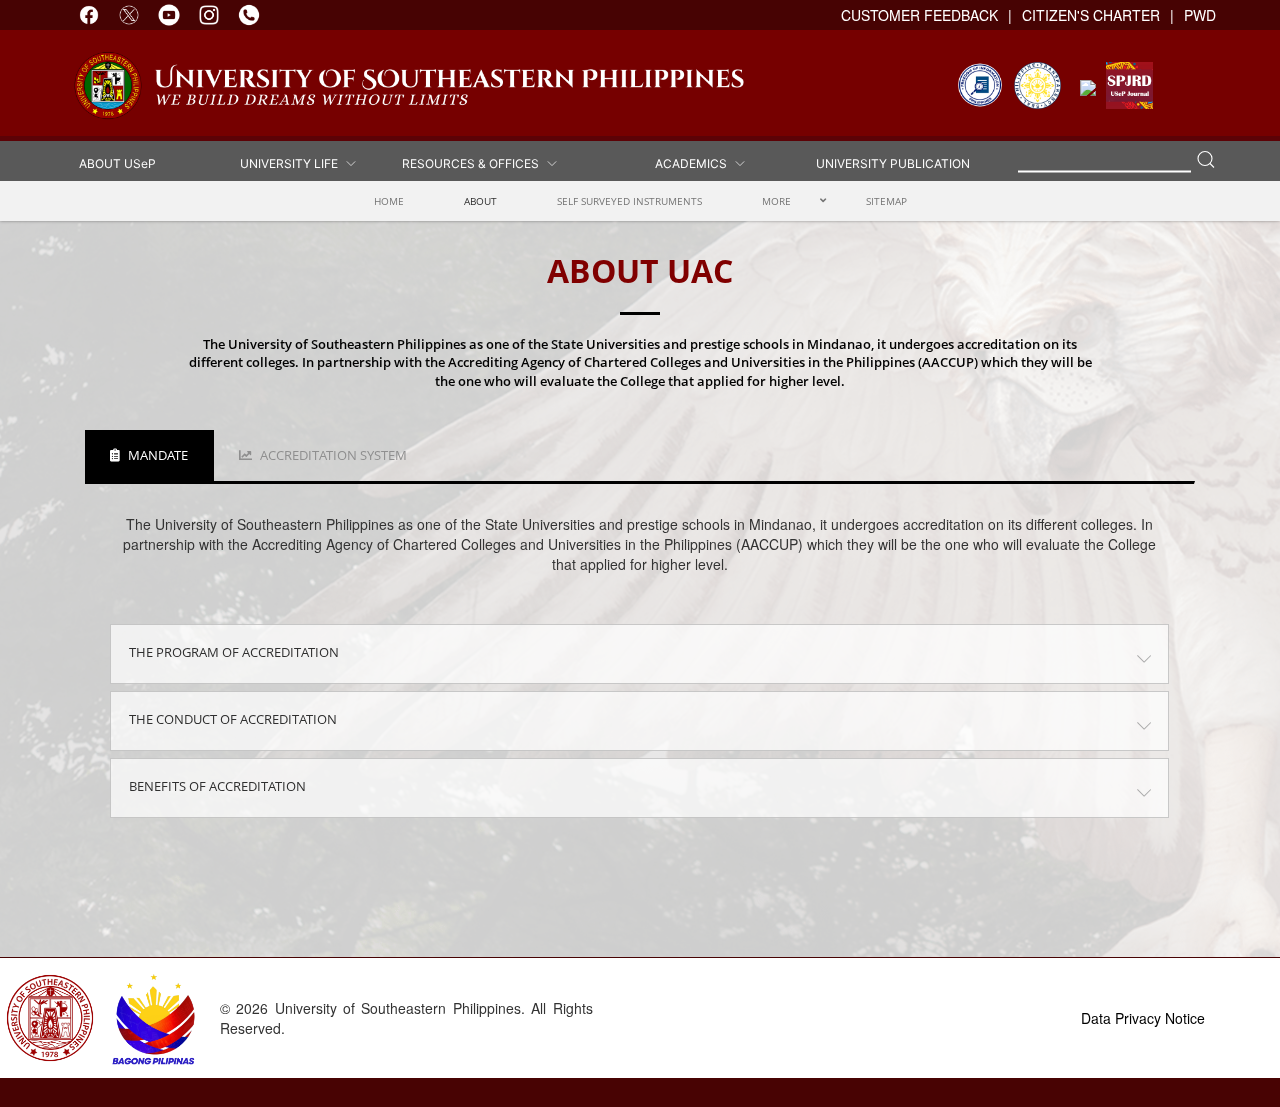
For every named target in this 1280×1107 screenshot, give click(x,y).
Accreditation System (332, 455)
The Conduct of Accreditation (233, 719)
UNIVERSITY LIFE (292, 163)
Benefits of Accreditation (217, 786)
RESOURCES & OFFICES (473, 163)
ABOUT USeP (117, 163)
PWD (1200, 15)
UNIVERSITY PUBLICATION (893, 163)
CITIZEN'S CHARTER (1091, 15)
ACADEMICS (694, 163)
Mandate (156, 455)
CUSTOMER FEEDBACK (919, 15)
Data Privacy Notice (1143, 1018)
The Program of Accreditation (234, 652)
